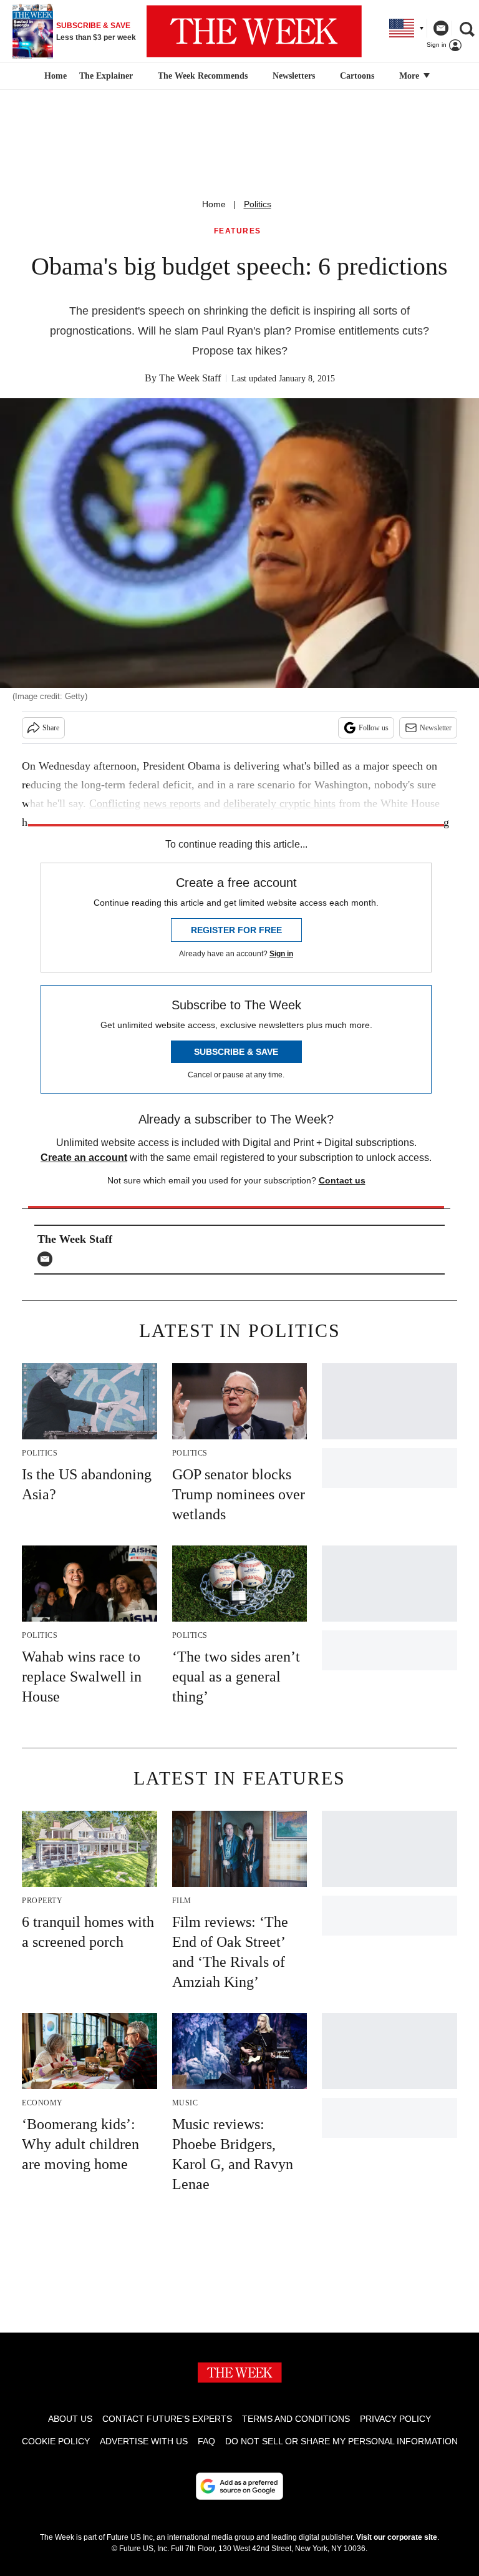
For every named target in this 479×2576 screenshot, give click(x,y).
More (410, 76)
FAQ (206, 2441)
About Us (70, 2419)
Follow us (374, 728)
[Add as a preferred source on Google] (239, 2486)
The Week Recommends (203, 76)
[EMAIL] (48, 1259)
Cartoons (357, 76)
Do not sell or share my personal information (341, 2441)
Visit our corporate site (397, 2537)
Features (238, 231)
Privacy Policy (395, 2419)
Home (214, 204)
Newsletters (294, 76)
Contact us (342, 1180)
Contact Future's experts (167, 2419)
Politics (258, 204)
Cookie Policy (56, 2441)
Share (51, 728)
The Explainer (106, 76)
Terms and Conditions (296, 2419)
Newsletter (436, 728)
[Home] (54, 76)
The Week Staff (190, 378)
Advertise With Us (144, 2441)
